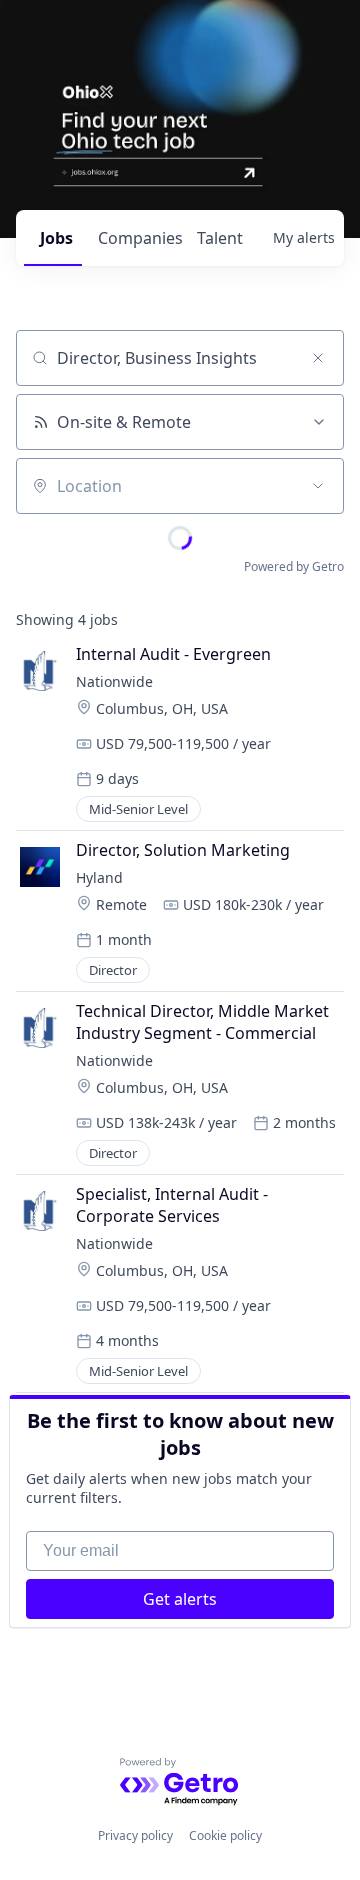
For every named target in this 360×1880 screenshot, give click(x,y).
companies (139, 238)
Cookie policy (225, 1835)
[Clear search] (318, 358)
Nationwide (114, 681)
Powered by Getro (294, 566)
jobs (56, 238)
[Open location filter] (318, 486)
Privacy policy (135, 1835)
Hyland (99, 877)
